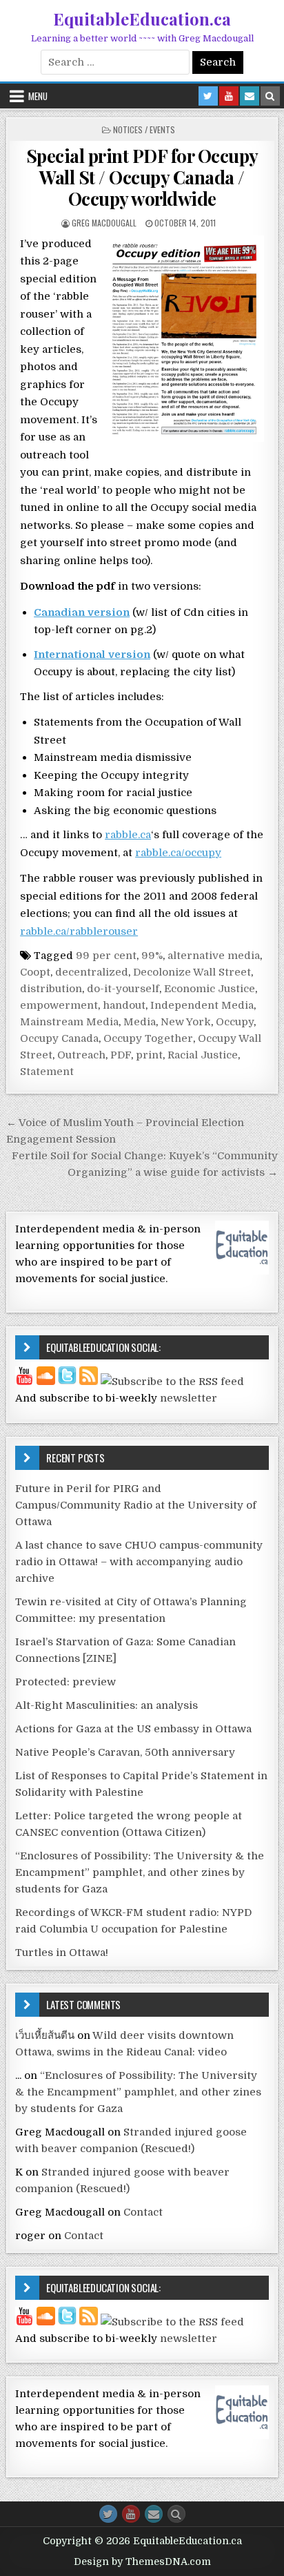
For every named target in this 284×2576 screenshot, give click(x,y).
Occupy (235, 1022)
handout (124, 1005)
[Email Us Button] (154, 2514)
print (149, 1055)
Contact (143, 2212)
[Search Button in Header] (270, 96)
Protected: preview (65, 1682)
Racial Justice (203, 1055)
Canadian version (82, 612)
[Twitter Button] (108, 2514)
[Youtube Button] (131, 2514)
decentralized (92, 972)
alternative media (214, 956)
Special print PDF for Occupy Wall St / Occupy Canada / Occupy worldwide (142, 177)
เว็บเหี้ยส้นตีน (45, 2035)
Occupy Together (148, 1038)
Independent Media (202, 1005)
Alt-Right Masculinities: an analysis (106, 1705)
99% (152, 956)
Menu (38, 96)
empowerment (59, 1005)
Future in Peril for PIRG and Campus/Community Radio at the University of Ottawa (136, 1505)
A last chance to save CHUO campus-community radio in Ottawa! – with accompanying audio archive (139, 1562)
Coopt (35, 972)
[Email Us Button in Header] (250, 96)
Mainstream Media (69, 1022)
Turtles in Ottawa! (62, 1953)
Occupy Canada (59, 1038)
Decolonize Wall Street (192, 972)
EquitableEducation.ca (142, 19)
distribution (51, 989)
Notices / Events (144, 129)
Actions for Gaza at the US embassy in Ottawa (133, 1729)
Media (140, 1022)
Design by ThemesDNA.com (142, 2562)
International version (92, 655)
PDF (121, 1055)
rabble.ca (128, 835)
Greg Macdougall (104, 223)
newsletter (189, 1398)
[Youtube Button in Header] (229, 96)
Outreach (81, 1055)
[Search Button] (176, 2514)
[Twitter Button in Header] (208, 96)
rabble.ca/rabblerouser (79, 931)
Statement (47, 1072)
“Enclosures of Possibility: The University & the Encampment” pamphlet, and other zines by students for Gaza (140, 1872)
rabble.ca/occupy (178, 853)
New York (186, 1022)
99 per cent (106, 956)
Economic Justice (210, 989)
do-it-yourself (123, 989)
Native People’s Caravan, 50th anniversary (125, 1752)
